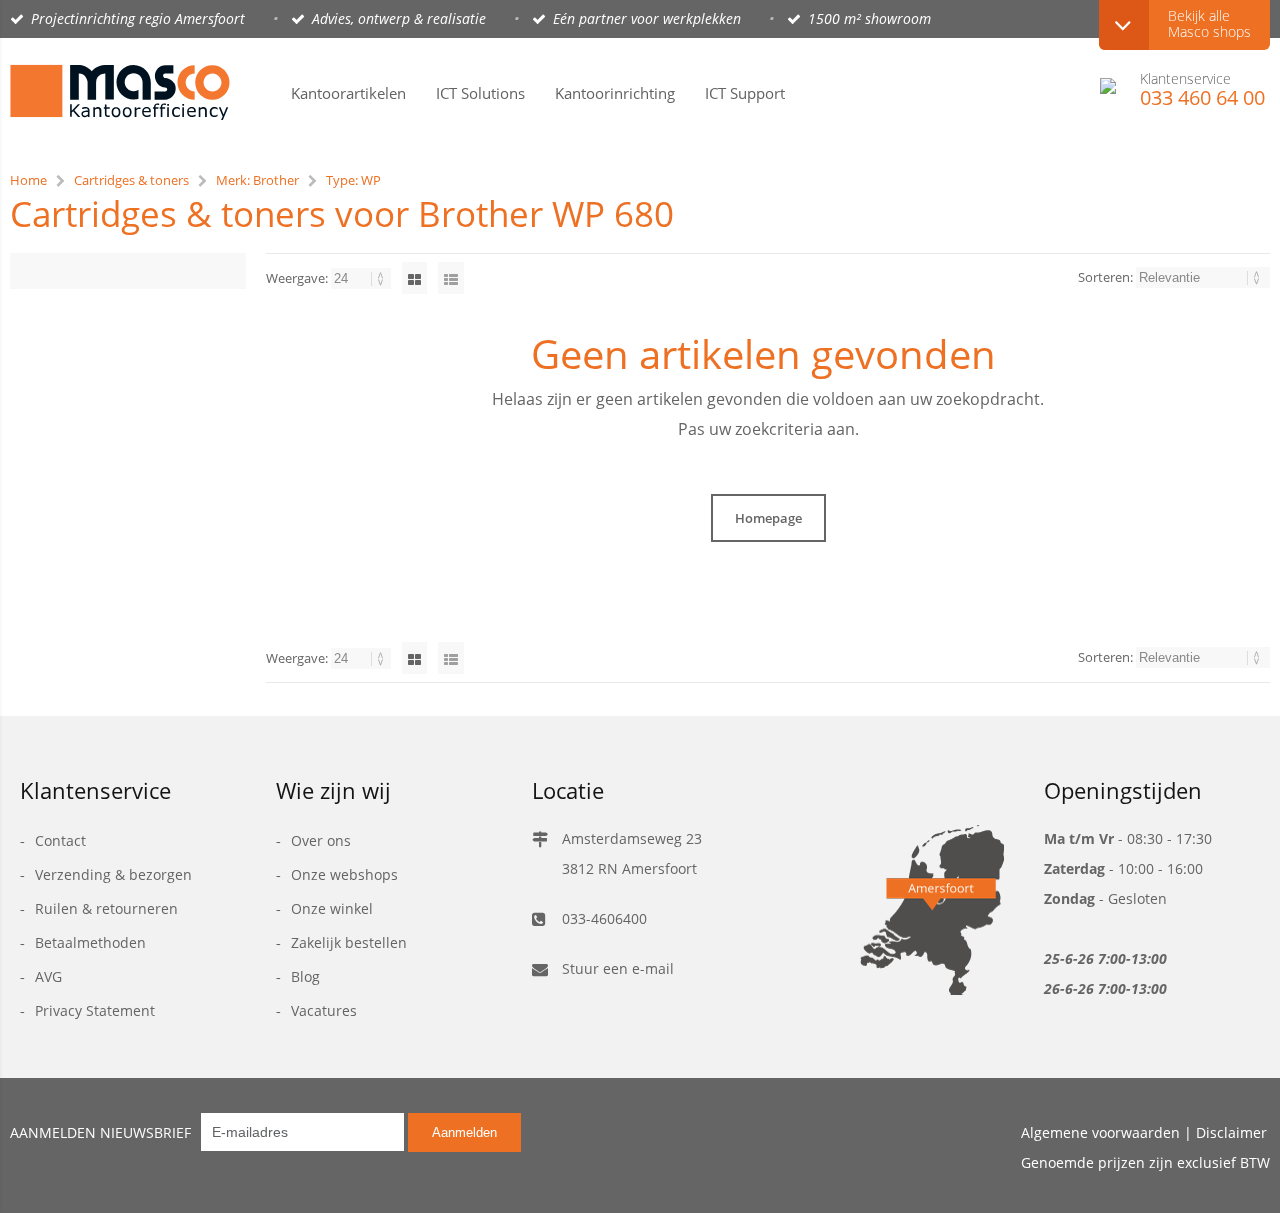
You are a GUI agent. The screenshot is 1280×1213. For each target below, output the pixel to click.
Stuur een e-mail (618, 968)
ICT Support (745, 93)
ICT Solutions (480, 93)
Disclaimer (1231, 1132)
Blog (305, 976)
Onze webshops (344, 874)
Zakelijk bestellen (349, 942)
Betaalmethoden (90, 942)
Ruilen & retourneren (106, 908)
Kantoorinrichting (615, 93)
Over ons (321, 840)
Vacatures (324, 1010)
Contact (60, 840)
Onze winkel (332, 908)
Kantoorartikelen (348, 93)
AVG (48, 976)
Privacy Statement (95, 1010)
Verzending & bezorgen (113, 874)
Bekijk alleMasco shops (1209, 23)
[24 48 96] (362, 278)
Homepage (768, 518)
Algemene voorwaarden (1100, 1132)
